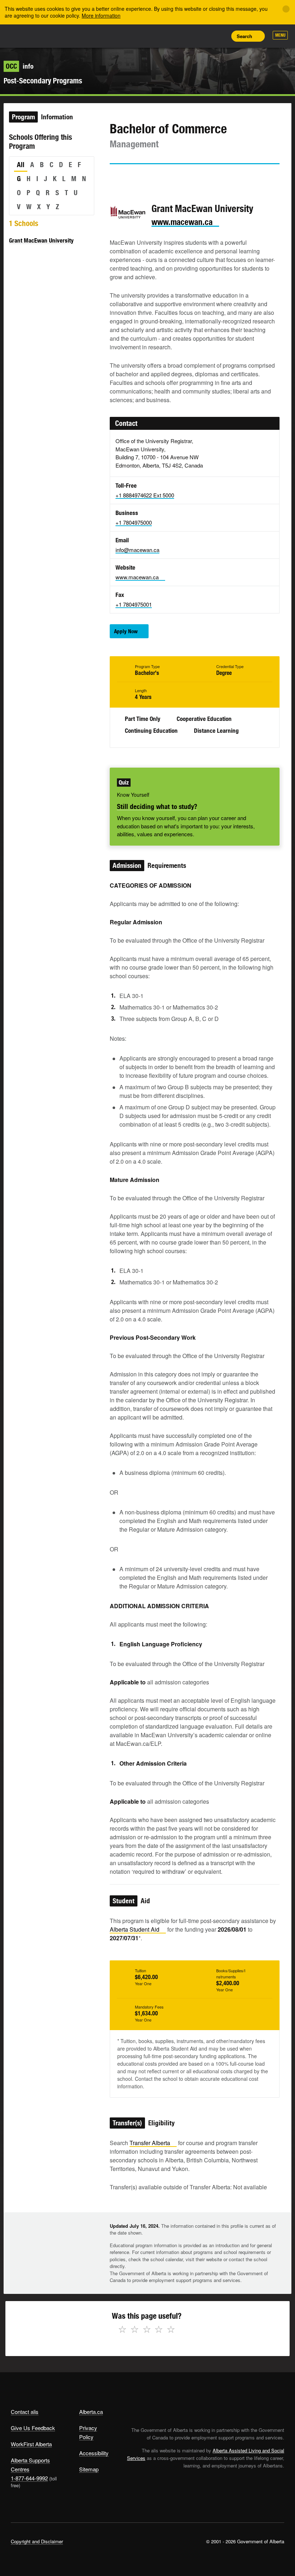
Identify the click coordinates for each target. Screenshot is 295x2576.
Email (176, 178)
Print (220, 36)
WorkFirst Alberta (31, 2444)
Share (171, 36)
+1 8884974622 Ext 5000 (145, 495)
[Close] (286, 9)
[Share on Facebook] (135, 178)
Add (187, 36)
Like (204, 36)
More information (101, 15)
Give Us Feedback (33, 2428)
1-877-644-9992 (29, 2478)
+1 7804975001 (134, 604)
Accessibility (94, 2453)
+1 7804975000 (134, 522)
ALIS (58, 36)
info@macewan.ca (137, 550)
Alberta (24, 35)
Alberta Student (135, 1929)
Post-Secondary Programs (43, 81)
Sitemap (89, 2469)
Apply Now (126, 631)
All (21, 165)
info (20, 66)
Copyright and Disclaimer (37, 2541)
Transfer (150, 2143)
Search (244, 36)
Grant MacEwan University (41, 240)
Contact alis (25, 2412)
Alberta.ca (91, 2412)
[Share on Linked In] (156, 178)
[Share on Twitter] (115, 178)
